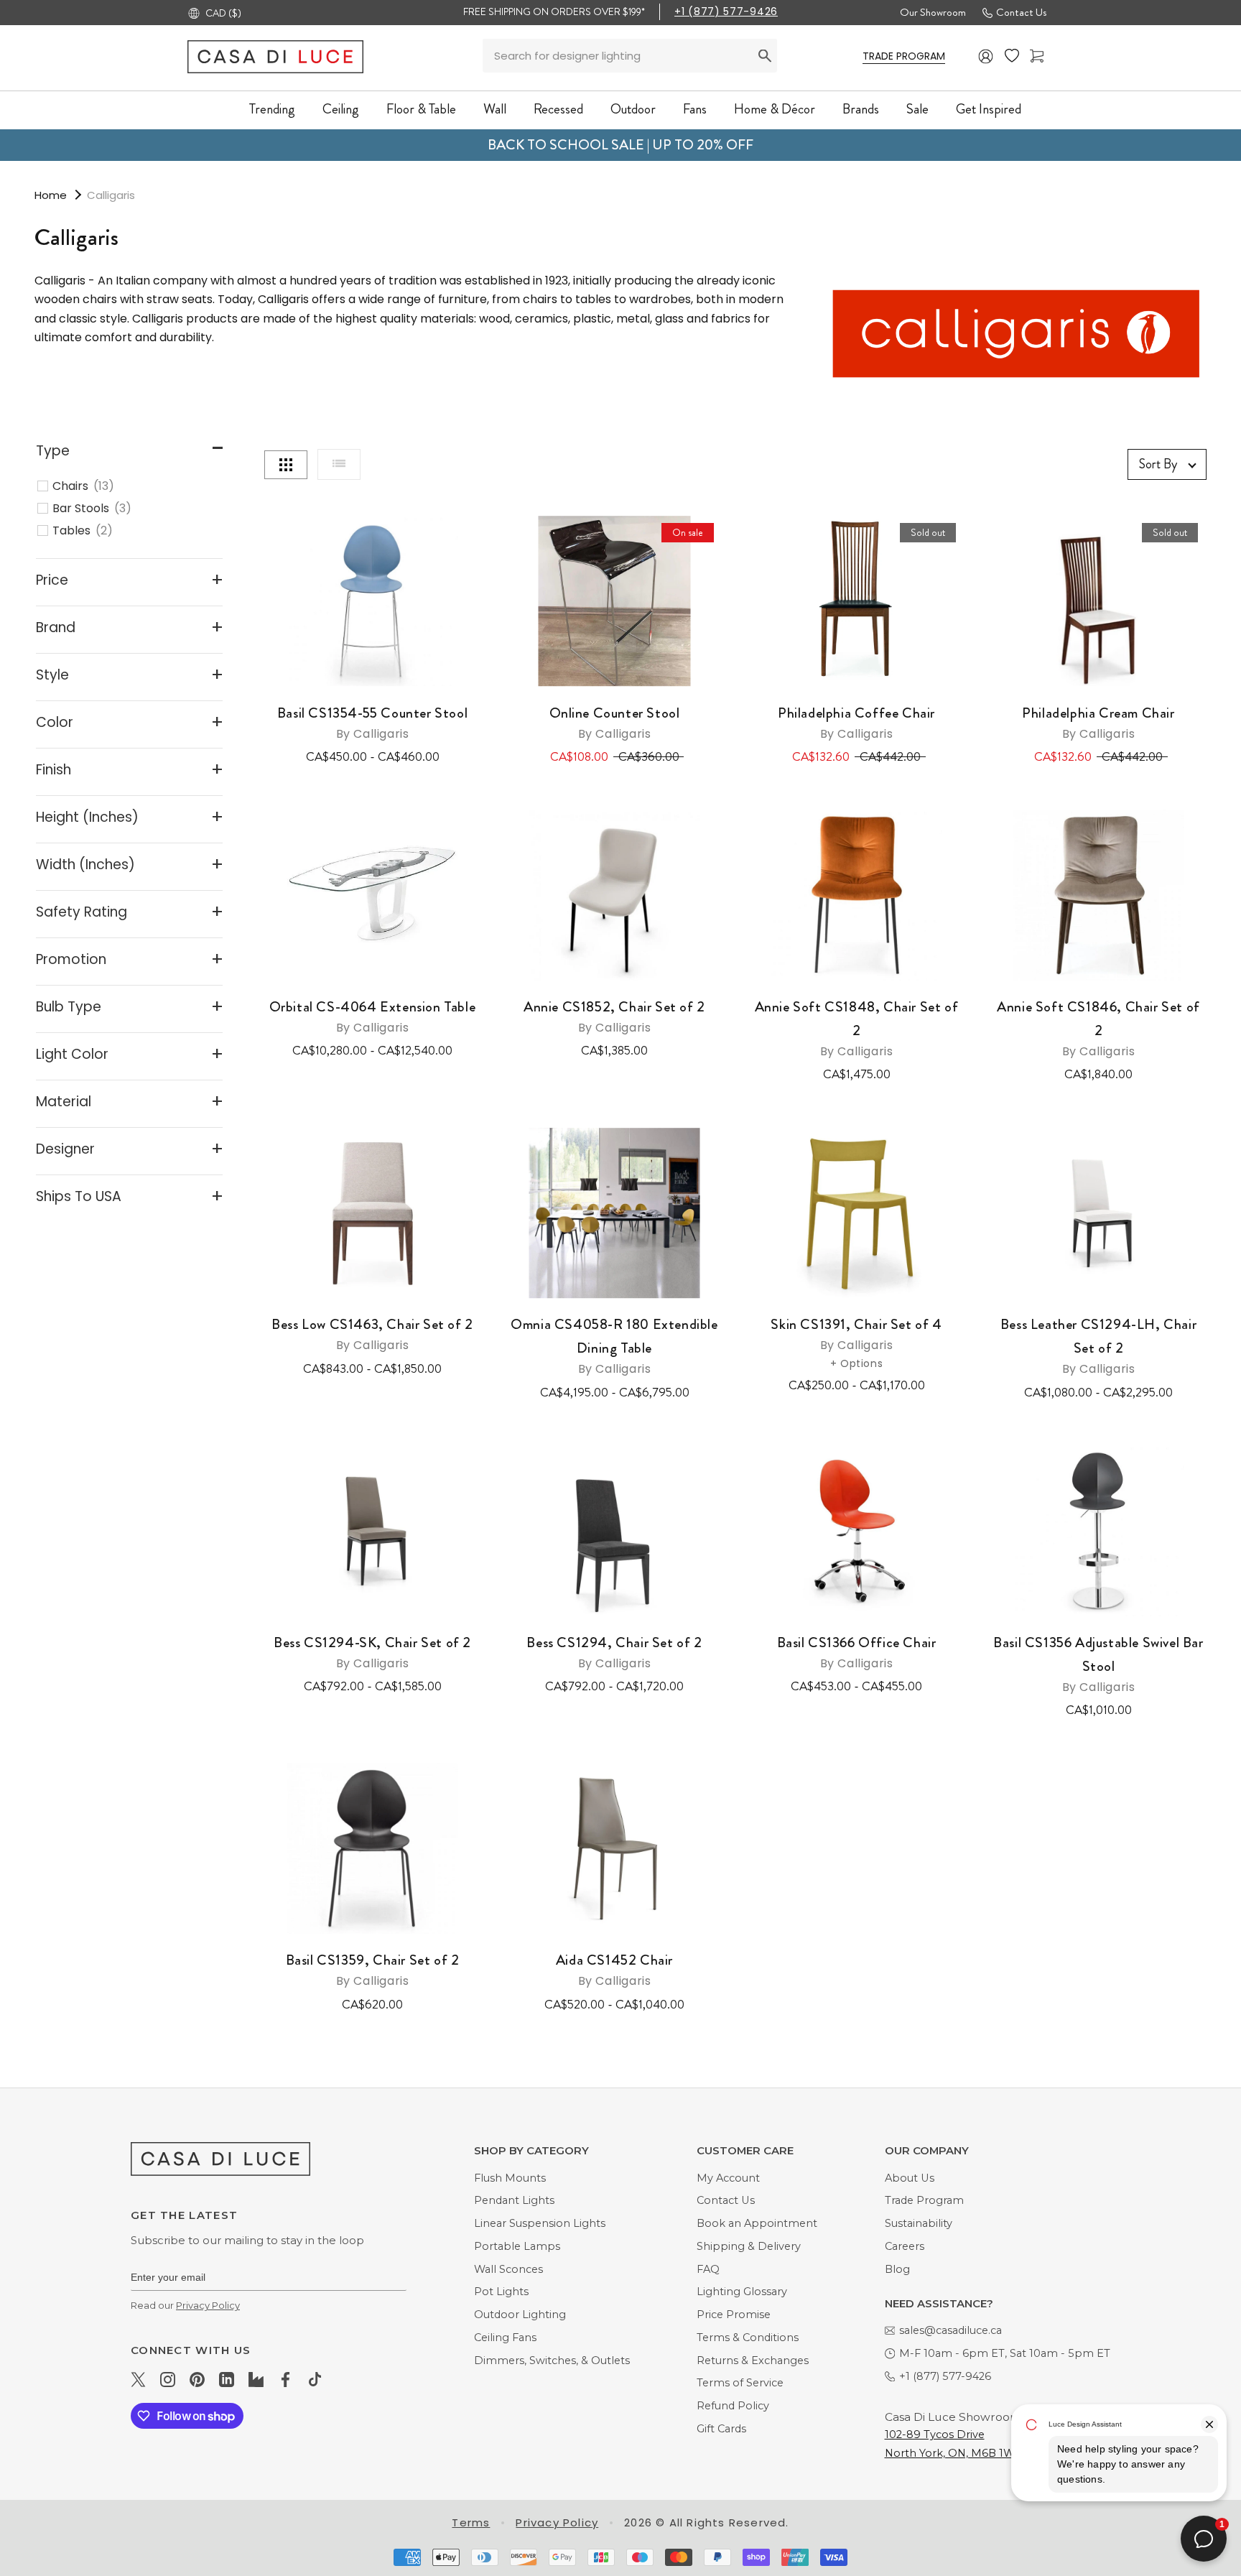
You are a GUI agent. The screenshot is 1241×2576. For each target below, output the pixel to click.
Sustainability (919, 2223)
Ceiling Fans (505, 2338)
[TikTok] (315, 2378)
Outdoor (633, 109)
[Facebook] (285, 2378)
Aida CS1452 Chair (614, 1969)
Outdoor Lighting (520, 2315)
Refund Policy (733, 2406)
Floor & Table (421, 109)
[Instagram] (168, 2378)
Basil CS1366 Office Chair (857, 1652)
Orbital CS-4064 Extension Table (373, 1016)
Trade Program (924, 2200)
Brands (861, 109)
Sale (917, 109)
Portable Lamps (517, 2246)
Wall (495, 109)
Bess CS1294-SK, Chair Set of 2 (372, 1652)
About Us (910, 2178)
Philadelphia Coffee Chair (856, 722)
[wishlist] (1012, 56)
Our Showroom (933, 12)
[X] (138, 2378)
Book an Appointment (757, 2223)
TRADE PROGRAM (904, 56)
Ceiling (341, 109)
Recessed (558, 109)
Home (51, 195)
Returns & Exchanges (753, 2360)
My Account (728, 2178)
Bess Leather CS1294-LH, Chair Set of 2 (1098, 1345)
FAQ (708, 2269)
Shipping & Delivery (749, 2246)
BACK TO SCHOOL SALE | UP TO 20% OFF (620, 145)
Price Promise (734, 2315)
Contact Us (1021, 12)
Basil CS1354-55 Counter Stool (372, 722)
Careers (905, 2246)
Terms (471, 2522)
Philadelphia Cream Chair (1098, 722)
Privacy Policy (208, 2305)
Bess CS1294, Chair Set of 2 (614, 1652)
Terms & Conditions (748, 2338)
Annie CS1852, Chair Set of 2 (614, 1016)
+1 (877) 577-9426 (726, 11)
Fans (695, 109)
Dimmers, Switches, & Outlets (552, 2360)
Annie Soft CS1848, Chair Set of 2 (857, 1028)
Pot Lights (501, 2292)
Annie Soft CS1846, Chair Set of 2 (1098, 1028)
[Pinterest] (197, 2378)
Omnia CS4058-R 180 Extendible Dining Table (614, 1345)
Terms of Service (740, 2383)
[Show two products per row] (339, 464)
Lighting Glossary (742, 2292)
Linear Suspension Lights (540, 2223)
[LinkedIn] (227, 2378)
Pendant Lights (514, 2200)
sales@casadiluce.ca (950, 2330)
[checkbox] (137, 486)
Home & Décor (775, 109)
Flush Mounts (510, 2178)
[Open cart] (1037, 56)
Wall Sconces (508, 2269)
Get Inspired (989, 109)
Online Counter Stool (615, 722)
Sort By (1158, 464)
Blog (897, 2269)
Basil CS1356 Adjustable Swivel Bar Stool (1098, 1664)
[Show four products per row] (286, 465)
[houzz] (256, 2378)
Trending (272, 109)
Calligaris (111, 195)
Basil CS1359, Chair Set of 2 (373, 1969)
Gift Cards (721, 2429)
